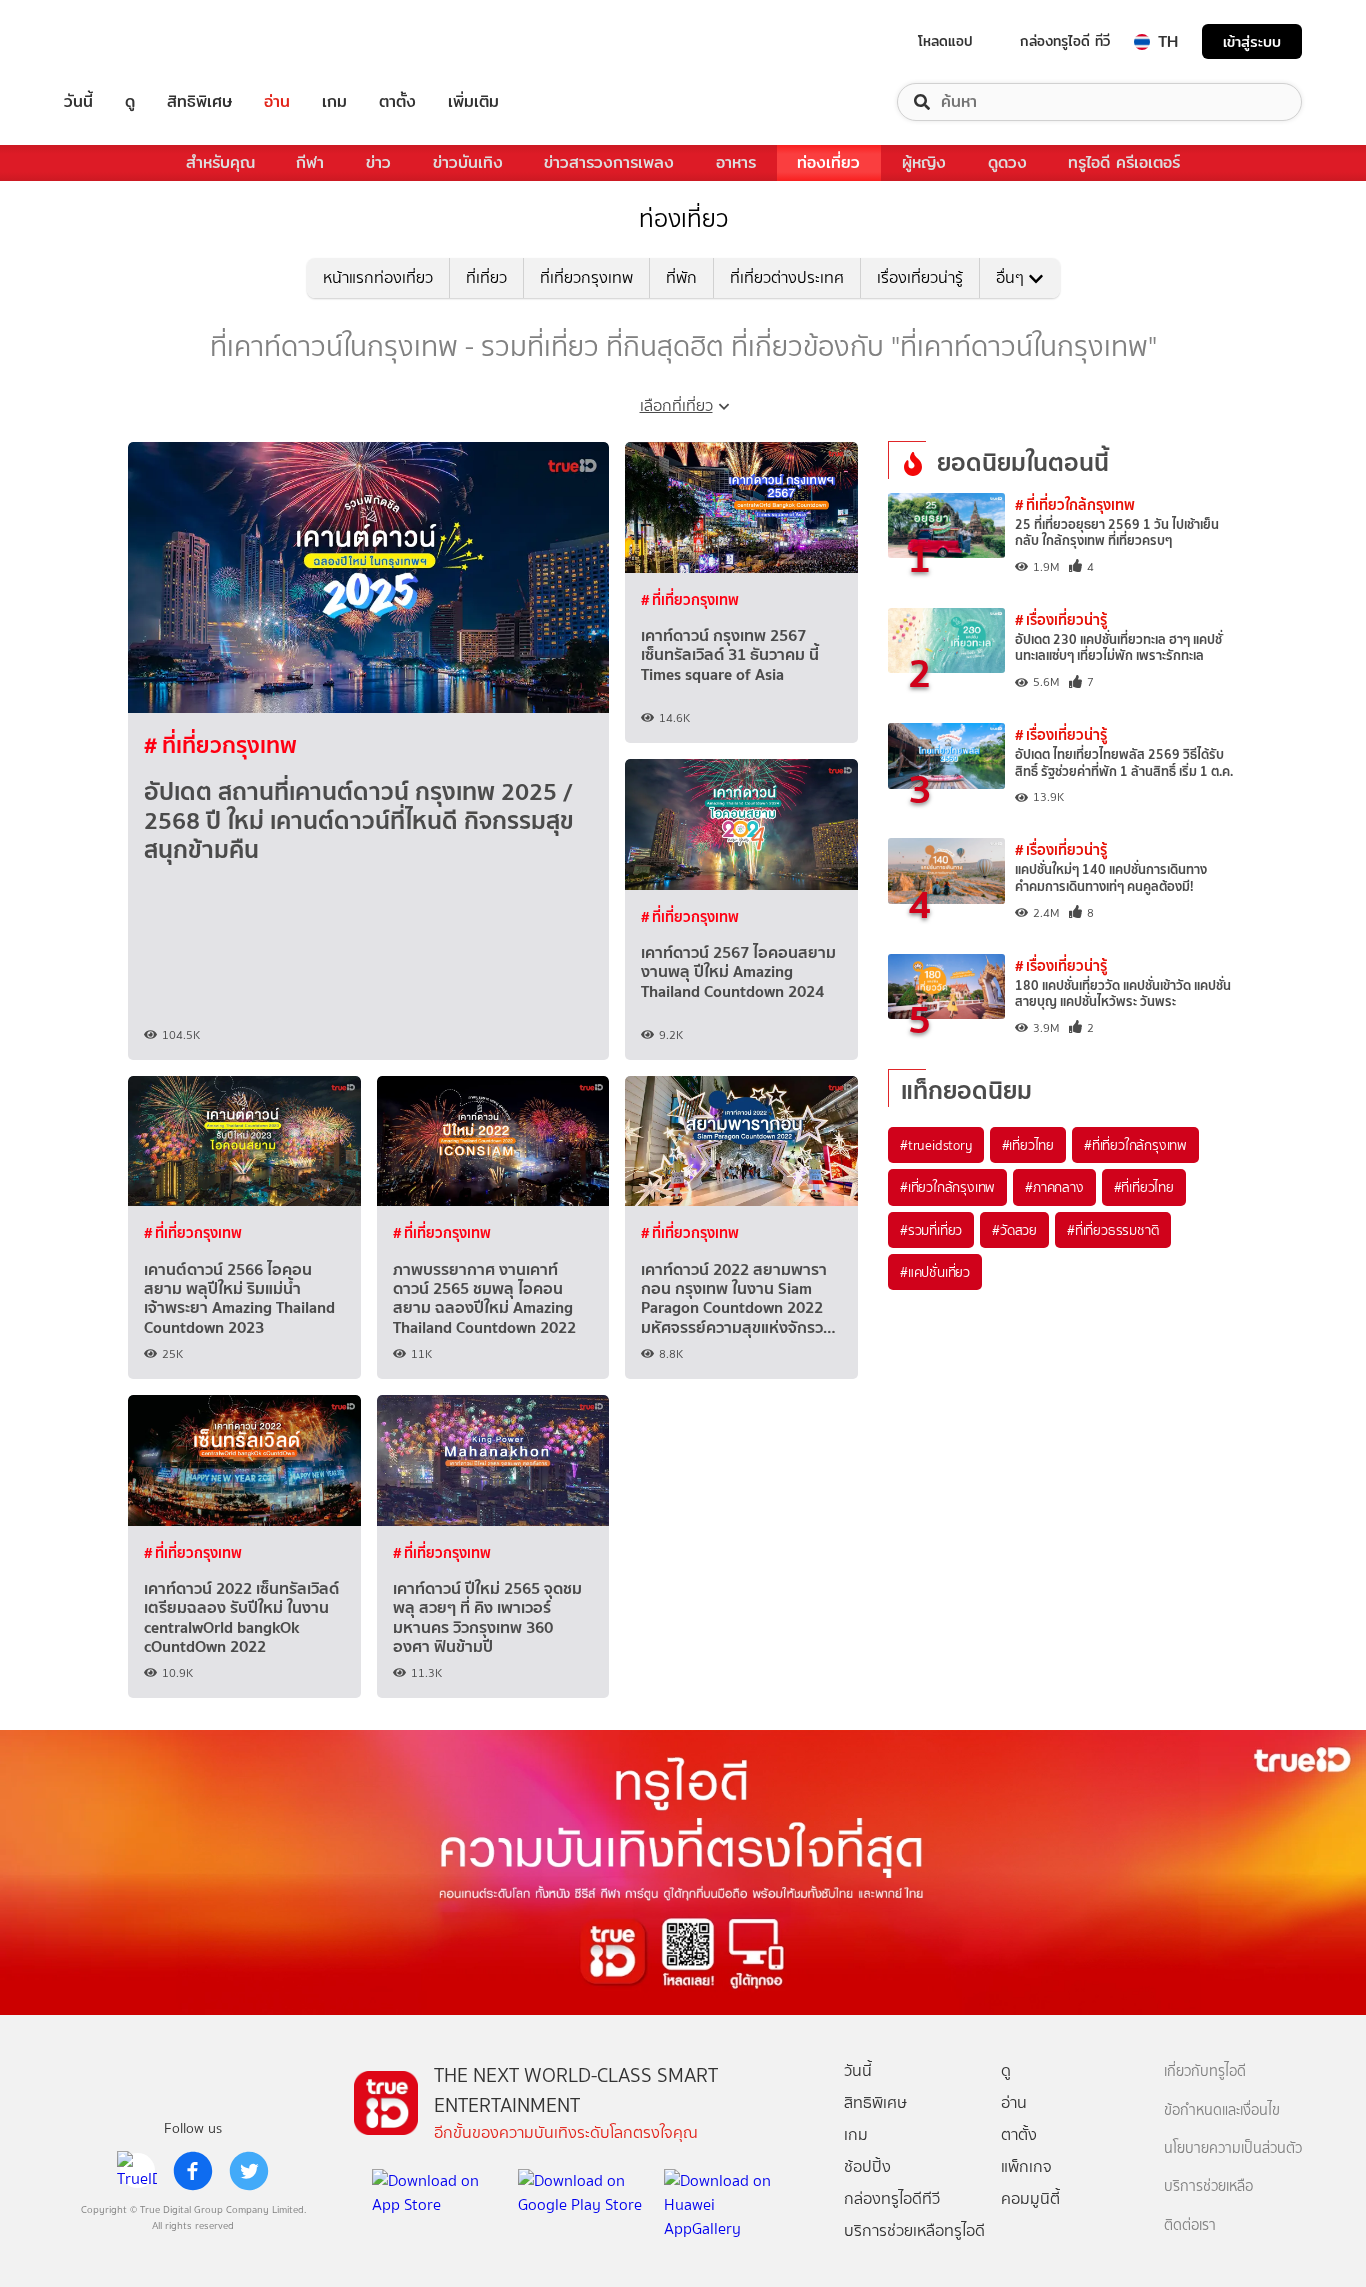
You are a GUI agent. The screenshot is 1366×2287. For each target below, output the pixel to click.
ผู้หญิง (924, 162)
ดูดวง (1007, 162)
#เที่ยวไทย (1028, 1145)
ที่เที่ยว (486, 277)
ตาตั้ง (397, 102)
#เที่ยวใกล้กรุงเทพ (947, 1187)
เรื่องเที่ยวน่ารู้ (920, 277)
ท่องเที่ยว (828, 162)
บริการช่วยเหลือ (1208, 2186)
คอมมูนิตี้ (1030, 2198)
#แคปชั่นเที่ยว (935, 1272)
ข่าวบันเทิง (468, 162)
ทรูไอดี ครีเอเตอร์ (1124, 162)
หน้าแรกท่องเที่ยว (378, 277)
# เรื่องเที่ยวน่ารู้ (1061, 619)
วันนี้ (78, 102)
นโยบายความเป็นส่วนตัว (1233, 2148)
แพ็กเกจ (1026, 2166)
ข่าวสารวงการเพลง (609, 162)
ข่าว (378, 162)
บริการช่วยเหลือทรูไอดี (914, 2230)
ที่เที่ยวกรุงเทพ (586, 277)
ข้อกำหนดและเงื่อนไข (1222, 2110)
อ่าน (277, 102)
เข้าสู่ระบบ (1252, 41)
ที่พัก (681, 277)
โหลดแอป (945, 41)
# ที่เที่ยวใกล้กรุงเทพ (1075, 504)
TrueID (124, 41)
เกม (334, 102)
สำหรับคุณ (220, 162)
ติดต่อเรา (1190, 2225)
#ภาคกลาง (1054, 1187)
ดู (130, 102)
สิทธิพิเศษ (199, 102)
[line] (137, 2171)
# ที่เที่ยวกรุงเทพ (220, 745)
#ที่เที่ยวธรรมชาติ (1113, 1230)
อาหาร (736, 162)
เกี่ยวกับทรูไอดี (1205, 2071)
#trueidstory (936, 1145)
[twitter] (249, 2171)
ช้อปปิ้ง (867, 2166)
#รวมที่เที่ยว (931, 1230)
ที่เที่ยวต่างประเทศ (787, 277)
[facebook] (193, 2171)
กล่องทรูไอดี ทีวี (1065, 41)
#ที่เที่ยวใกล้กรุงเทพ (1135, 1145)
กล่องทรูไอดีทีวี (892, 2198)
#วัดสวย (1014, 1230)
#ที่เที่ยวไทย (1144, 1187)
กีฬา (310, 162)
